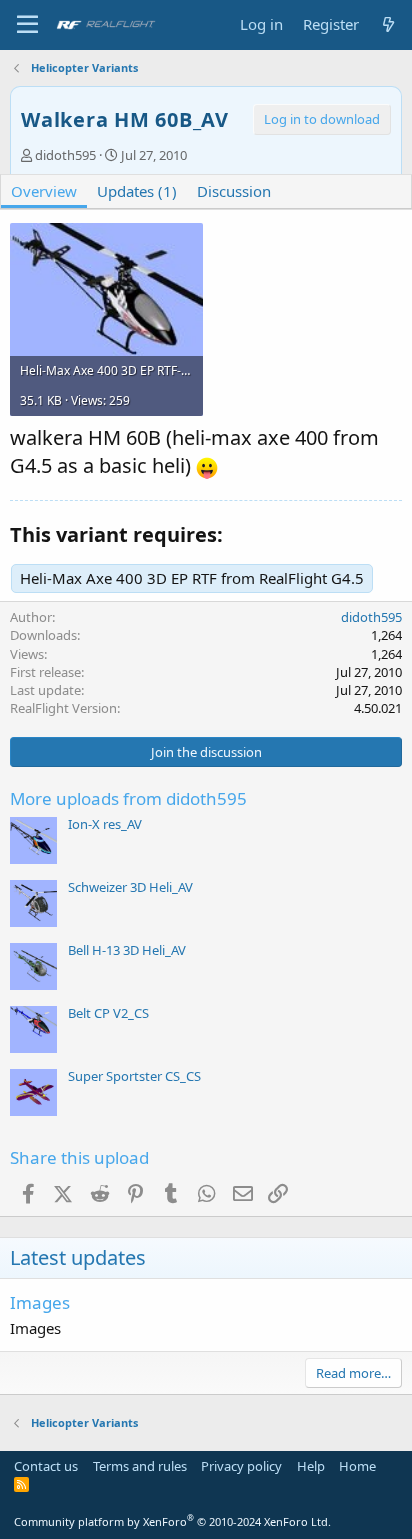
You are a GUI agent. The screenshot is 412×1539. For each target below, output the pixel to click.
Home (357, 1466)
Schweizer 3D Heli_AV (130, 887)
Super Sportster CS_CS (134, 1076)
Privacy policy (241, 1466)
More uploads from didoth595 (128, 798)
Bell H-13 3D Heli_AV (127, 950)
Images (40, 1302)
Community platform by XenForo (172, 1521)
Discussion (234, 191)
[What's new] (388, 24)
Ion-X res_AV (105, 824)
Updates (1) (137, 191)
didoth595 (65, 155)
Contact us (46, 1466)
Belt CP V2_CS (108, 1013)
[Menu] (27, 25)
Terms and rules (140, 1466)
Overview (44, 191)
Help (311, 1466)
